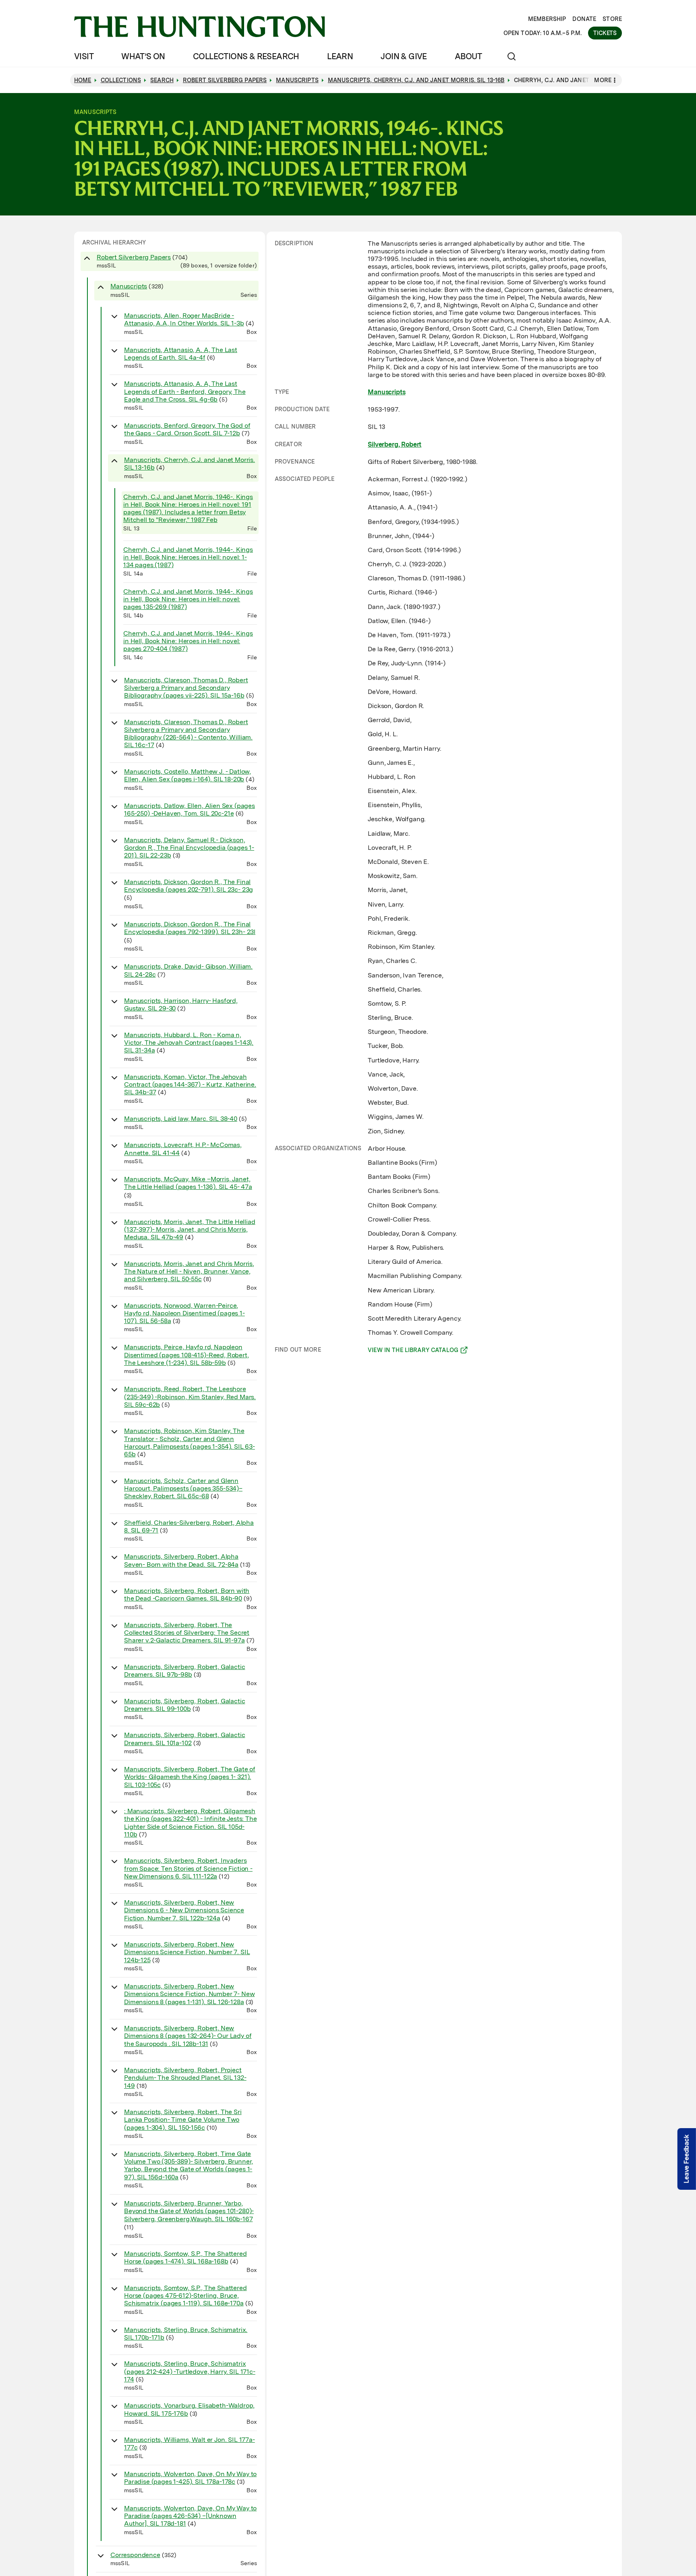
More (603, 80)
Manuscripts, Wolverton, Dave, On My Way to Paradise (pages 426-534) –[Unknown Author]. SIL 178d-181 (190, 2516)
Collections (121, 80)
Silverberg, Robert (395, 444)
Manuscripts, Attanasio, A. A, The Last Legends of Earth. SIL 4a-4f (181, 354)
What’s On (143, 56)
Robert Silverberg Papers (134, 257)
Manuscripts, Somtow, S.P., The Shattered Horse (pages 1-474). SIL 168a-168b (185, 2257)
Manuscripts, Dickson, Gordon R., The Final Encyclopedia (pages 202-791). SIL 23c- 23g (188, 886)
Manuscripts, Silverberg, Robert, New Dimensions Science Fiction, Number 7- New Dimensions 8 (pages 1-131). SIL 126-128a (189, 1994)
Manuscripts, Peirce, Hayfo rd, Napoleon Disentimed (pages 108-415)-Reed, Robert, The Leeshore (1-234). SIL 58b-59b (186, 1355)
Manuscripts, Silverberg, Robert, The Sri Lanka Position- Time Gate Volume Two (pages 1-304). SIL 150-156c (183, 2119)
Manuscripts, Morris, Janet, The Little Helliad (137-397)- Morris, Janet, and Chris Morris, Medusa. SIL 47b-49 (190, 1229)
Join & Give (404, 56)
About (468, 56)
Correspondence (135, 2555)
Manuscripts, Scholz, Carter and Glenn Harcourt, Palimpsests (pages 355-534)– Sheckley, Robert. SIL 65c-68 (183, 1488)
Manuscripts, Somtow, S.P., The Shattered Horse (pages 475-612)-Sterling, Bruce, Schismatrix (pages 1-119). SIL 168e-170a (185, 2295)
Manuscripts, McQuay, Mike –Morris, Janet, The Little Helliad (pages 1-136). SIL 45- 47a (188, 1183)
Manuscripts (129, 286)
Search (162, 80)
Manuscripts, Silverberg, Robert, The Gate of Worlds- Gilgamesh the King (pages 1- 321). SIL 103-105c (190, 1777)
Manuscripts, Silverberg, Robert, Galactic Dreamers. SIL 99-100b (184, 1705)
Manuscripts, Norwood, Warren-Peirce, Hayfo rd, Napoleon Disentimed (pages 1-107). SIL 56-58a (184, 1313)
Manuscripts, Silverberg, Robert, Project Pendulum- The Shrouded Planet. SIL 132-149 (185, 2078)
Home (83, 80)
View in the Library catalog (413, 1351)
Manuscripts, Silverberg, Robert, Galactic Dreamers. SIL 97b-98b (184, 1671)
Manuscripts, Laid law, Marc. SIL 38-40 (181, 1119)
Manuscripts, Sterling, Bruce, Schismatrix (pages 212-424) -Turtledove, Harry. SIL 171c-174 (190, 2371)
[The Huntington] (200, 27)
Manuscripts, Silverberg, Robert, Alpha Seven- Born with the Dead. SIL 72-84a (181, 1560)
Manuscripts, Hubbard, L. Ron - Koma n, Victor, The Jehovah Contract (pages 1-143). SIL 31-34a (189, 1043)
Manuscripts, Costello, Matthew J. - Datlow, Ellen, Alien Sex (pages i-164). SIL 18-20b (187, 775)
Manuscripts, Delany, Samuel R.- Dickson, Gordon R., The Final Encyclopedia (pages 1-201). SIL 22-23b (189, 848)
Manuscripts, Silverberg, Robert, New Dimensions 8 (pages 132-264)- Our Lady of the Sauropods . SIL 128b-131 (188, 2036)
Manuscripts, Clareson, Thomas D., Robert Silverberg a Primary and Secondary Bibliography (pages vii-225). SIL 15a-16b (186, 688)
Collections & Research (246, 56)
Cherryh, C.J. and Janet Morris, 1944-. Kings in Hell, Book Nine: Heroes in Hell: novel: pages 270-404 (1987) (188, 641)
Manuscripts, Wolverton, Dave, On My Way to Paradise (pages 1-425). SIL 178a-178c (190, 2478)
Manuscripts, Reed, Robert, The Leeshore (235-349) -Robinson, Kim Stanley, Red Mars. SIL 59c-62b (190, 1397)
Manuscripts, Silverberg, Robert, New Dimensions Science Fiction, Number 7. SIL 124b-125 (187, 1952)
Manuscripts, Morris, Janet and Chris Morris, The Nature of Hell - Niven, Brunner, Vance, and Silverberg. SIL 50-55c (189, 1271)
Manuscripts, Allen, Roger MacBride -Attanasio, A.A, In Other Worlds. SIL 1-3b (184, 319)
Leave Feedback (687, 2159)
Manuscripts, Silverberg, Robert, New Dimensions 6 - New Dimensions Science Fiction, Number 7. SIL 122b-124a (184, 1910)
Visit (84, 56)
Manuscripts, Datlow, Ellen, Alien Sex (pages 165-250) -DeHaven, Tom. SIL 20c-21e (190, 810)
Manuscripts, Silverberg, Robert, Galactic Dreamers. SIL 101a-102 (184, 1739)
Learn (340, 56)
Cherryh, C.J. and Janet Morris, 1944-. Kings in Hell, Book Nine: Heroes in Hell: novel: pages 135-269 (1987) (188, 599)
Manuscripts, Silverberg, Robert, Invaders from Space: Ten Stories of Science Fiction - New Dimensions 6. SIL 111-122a (188, 1868)
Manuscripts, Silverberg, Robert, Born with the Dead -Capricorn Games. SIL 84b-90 (187, 1594)
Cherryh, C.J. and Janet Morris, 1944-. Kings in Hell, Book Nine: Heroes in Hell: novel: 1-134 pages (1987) (188, 557)
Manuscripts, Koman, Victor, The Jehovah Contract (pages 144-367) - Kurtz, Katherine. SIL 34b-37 (190, 1084)
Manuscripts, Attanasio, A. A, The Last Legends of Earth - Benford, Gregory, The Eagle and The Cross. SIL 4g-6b (185, 391)
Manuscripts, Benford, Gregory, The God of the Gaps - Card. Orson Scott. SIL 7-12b (187, 429)
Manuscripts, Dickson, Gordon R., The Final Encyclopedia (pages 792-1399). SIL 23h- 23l (190, 928)
